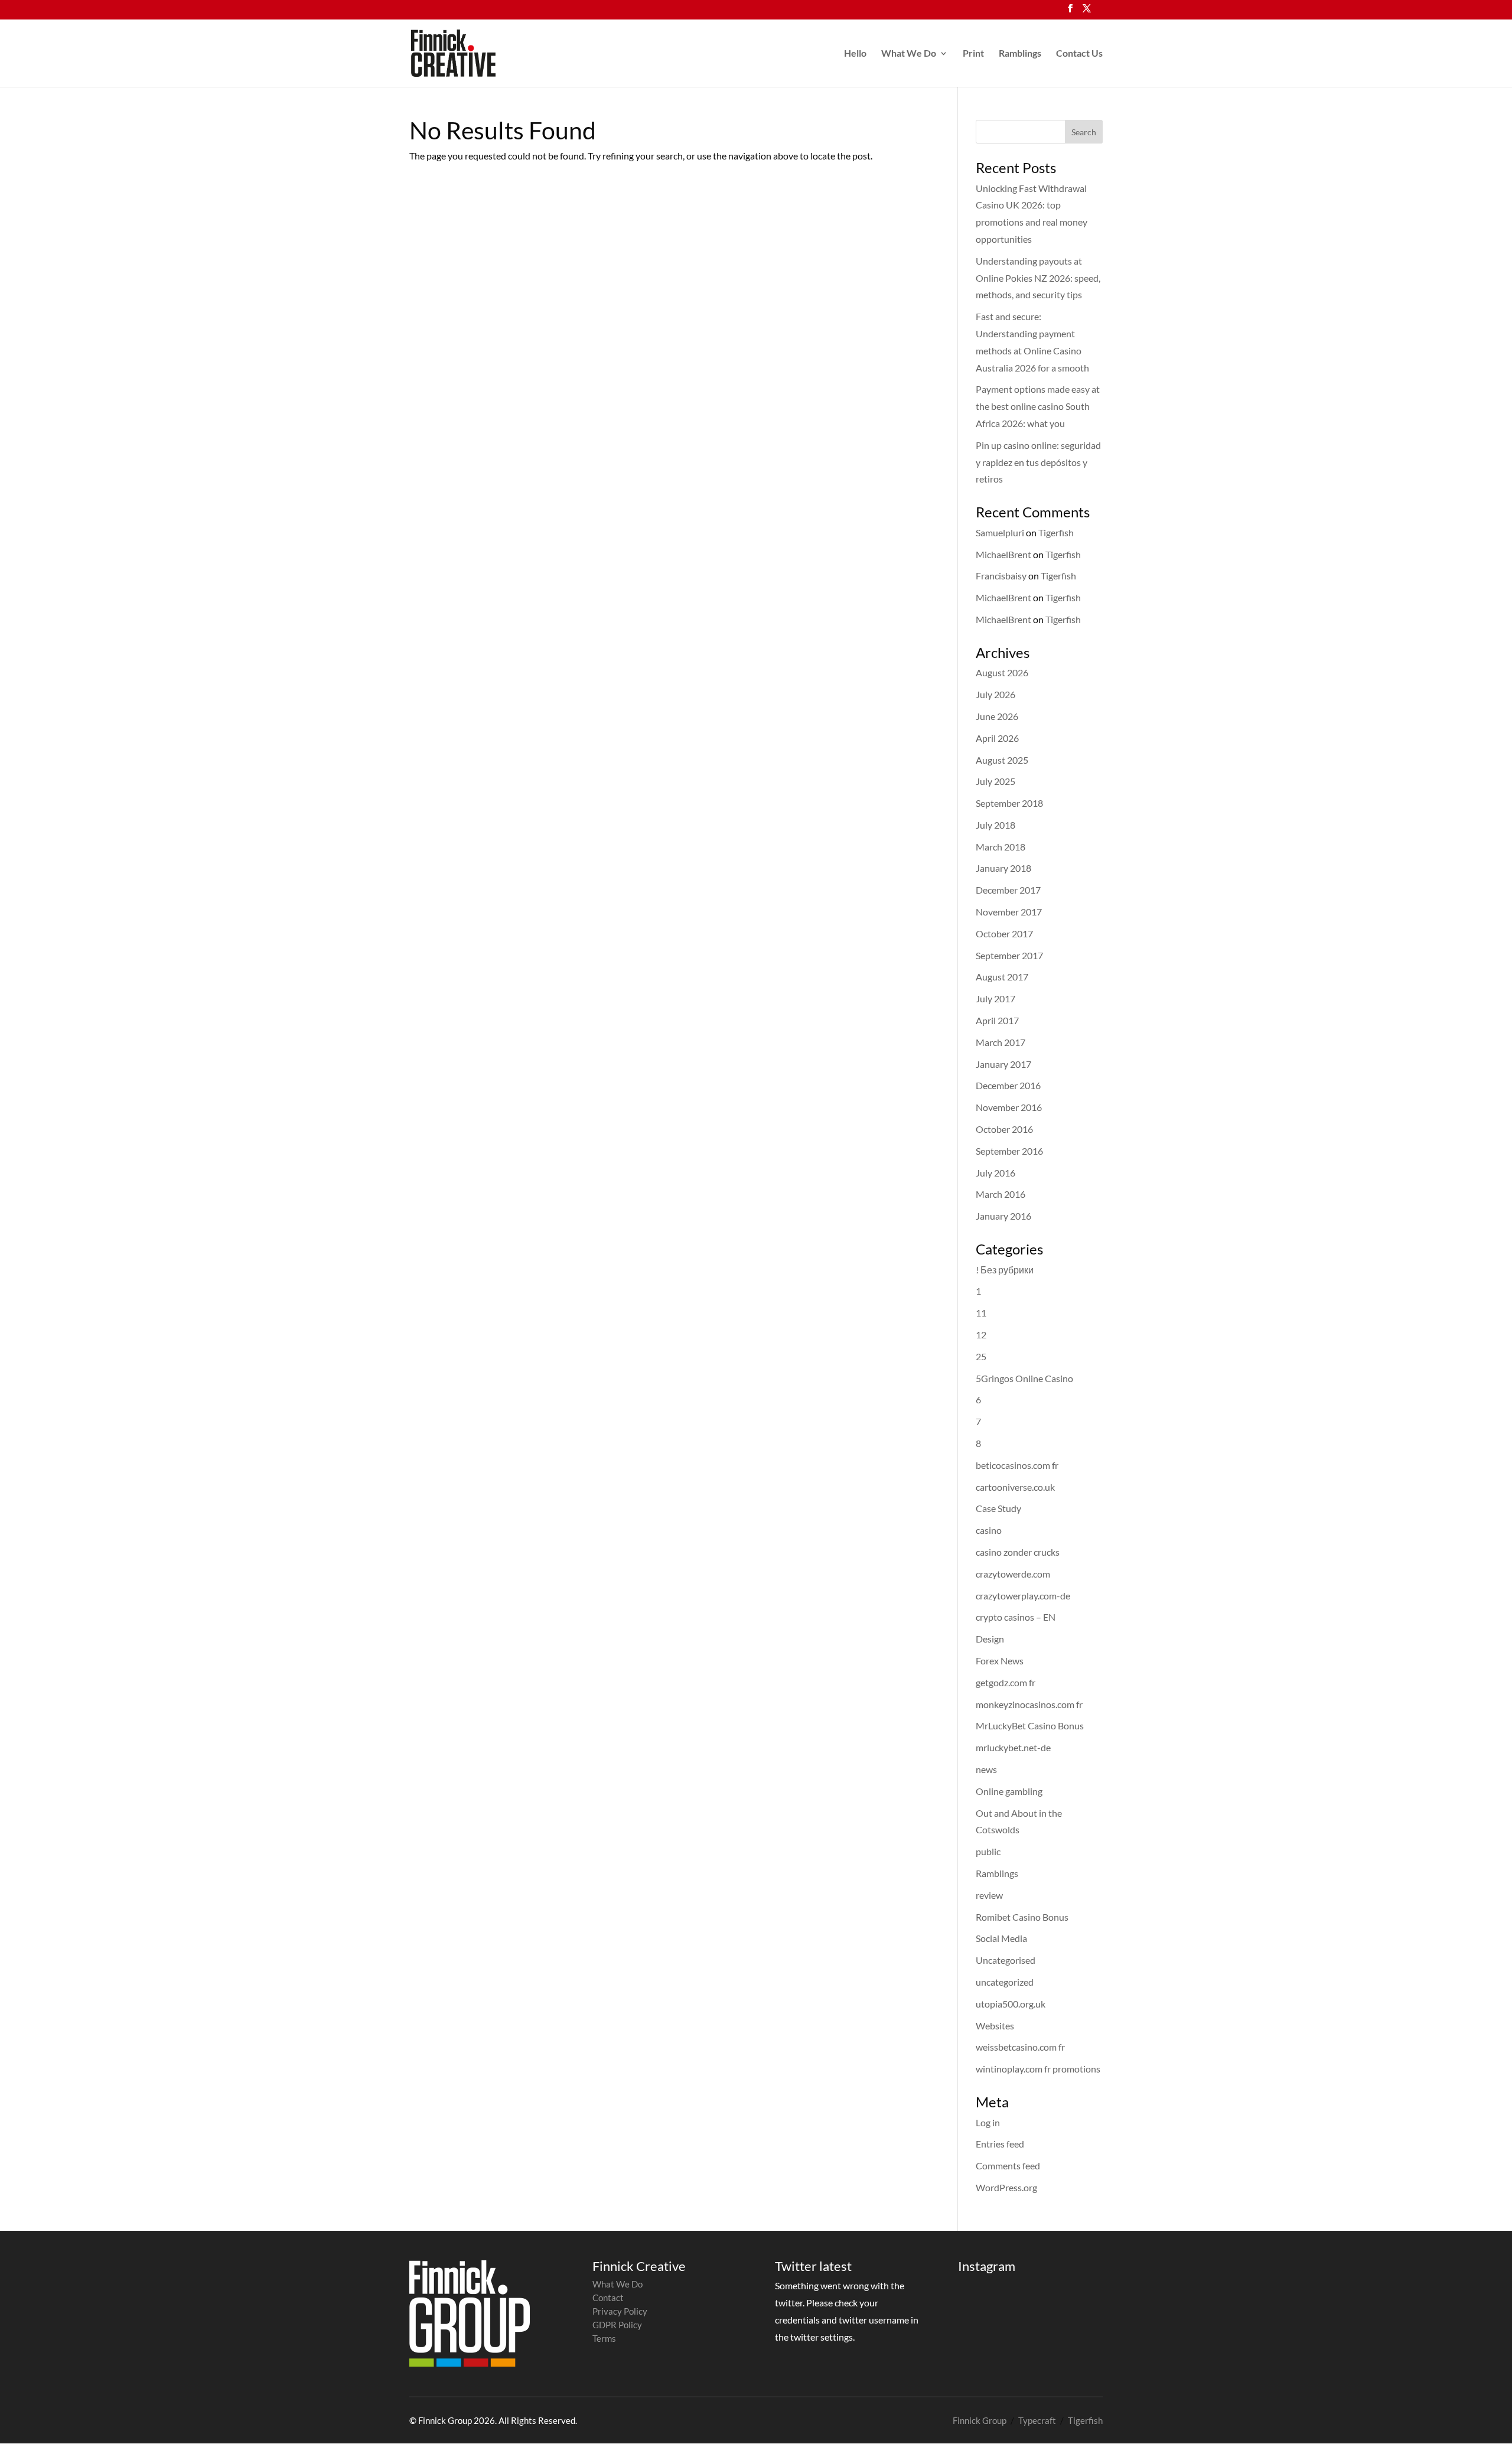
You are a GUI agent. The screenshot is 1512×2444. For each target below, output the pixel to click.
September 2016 (1009, 1151)
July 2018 (995, 825)
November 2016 (1009, 1107)
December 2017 (1008, 890)
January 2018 (1003, 868)
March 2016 (1001, 1194)
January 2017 (1003, 1064)
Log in (988, 2122)
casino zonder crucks (1018, 1552)
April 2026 (997, 738)
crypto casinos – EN (1016, 1617)
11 (981, 1313)
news (986, 1769)
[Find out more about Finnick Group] (470, 2313)
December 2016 (1008, 1085)
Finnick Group (980, 2420)
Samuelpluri (1000, 532)
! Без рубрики (1005, 1270)
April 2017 (997, 1020)
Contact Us (1079, 54)
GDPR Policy (617, 2325)
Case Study (998, 1508)
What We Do (909, 54)
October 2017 (1004, 933)
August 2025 (1002, 760)
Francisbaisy (1001, 576)
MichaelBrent (1003, 554)
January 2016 (1003, 1216)
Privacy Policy (620, 2311)
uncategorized (1005, 1982)
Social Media (1001, 1938)
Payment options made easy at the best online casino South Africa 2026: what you (1038, 406)
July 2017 (995, 998)
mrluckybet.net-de (1013, 1747)
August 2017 (1002, 977)
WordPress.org (1006, 2187)
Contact (608, 2298)
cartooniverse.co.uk (1015, 1487)
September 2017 (1009, 955)
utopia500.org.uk (1011, 2004)
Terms (604, 2338)
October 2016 (1004, 1129)
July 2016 (995, 1173)
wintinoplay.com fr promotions (1038, 2069)
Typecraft (1037, 2420)
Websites (995, 2026)
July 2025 (995, 781)
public (988, 1851)
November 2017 (1009, 912)
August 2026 (1002, 672)
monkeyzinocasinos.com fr (1029, 1704)
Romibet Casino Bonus (1022, 1917)
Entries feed (1000, 2144)
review (989, 1895)
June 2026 (997, 716)
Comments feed (1008, 2166)
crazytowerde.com (1013, 1574)
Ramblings (1020, 54)
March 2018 (1001, 847)
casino (989, 1530)
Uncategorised (1006, 1960)
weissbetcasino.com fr (1020, 2047)
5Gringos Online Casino (1024, 1378)
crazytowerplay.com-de (1023, 1596)
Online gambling (1009, 1791)
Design (990, 1639)
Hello (855, 54)
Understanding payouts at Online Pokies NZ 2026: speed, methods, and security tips (1038, 278)
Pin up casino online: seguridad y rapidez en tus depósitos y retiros (1038, 462)
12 (981, 1335)
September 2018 (1009, 803)
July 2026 (995, 694)
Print (973, 54)
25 (981, 1356)
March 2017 (1001, 1042)
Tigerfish (1056, 532)
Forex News (1000, 1661)
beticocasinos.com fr (1017, 1465)
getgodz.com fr (1006, 1682)
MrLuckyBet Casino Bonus (1030, 1726)
